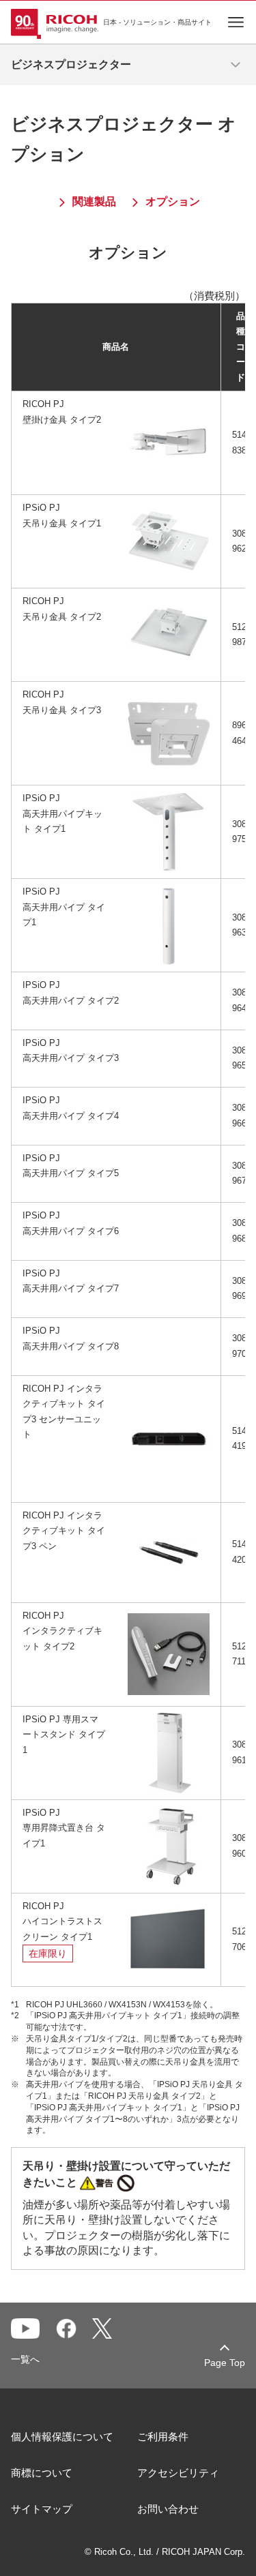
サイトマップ (42, 2509)
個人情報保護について (62, 2437)
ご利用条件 (163, 2437)
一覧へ (25, 2359)
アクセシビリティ (178, 2473)
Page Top (225, 2363)
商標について (42, 2473)
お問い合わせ (168, 2509)
